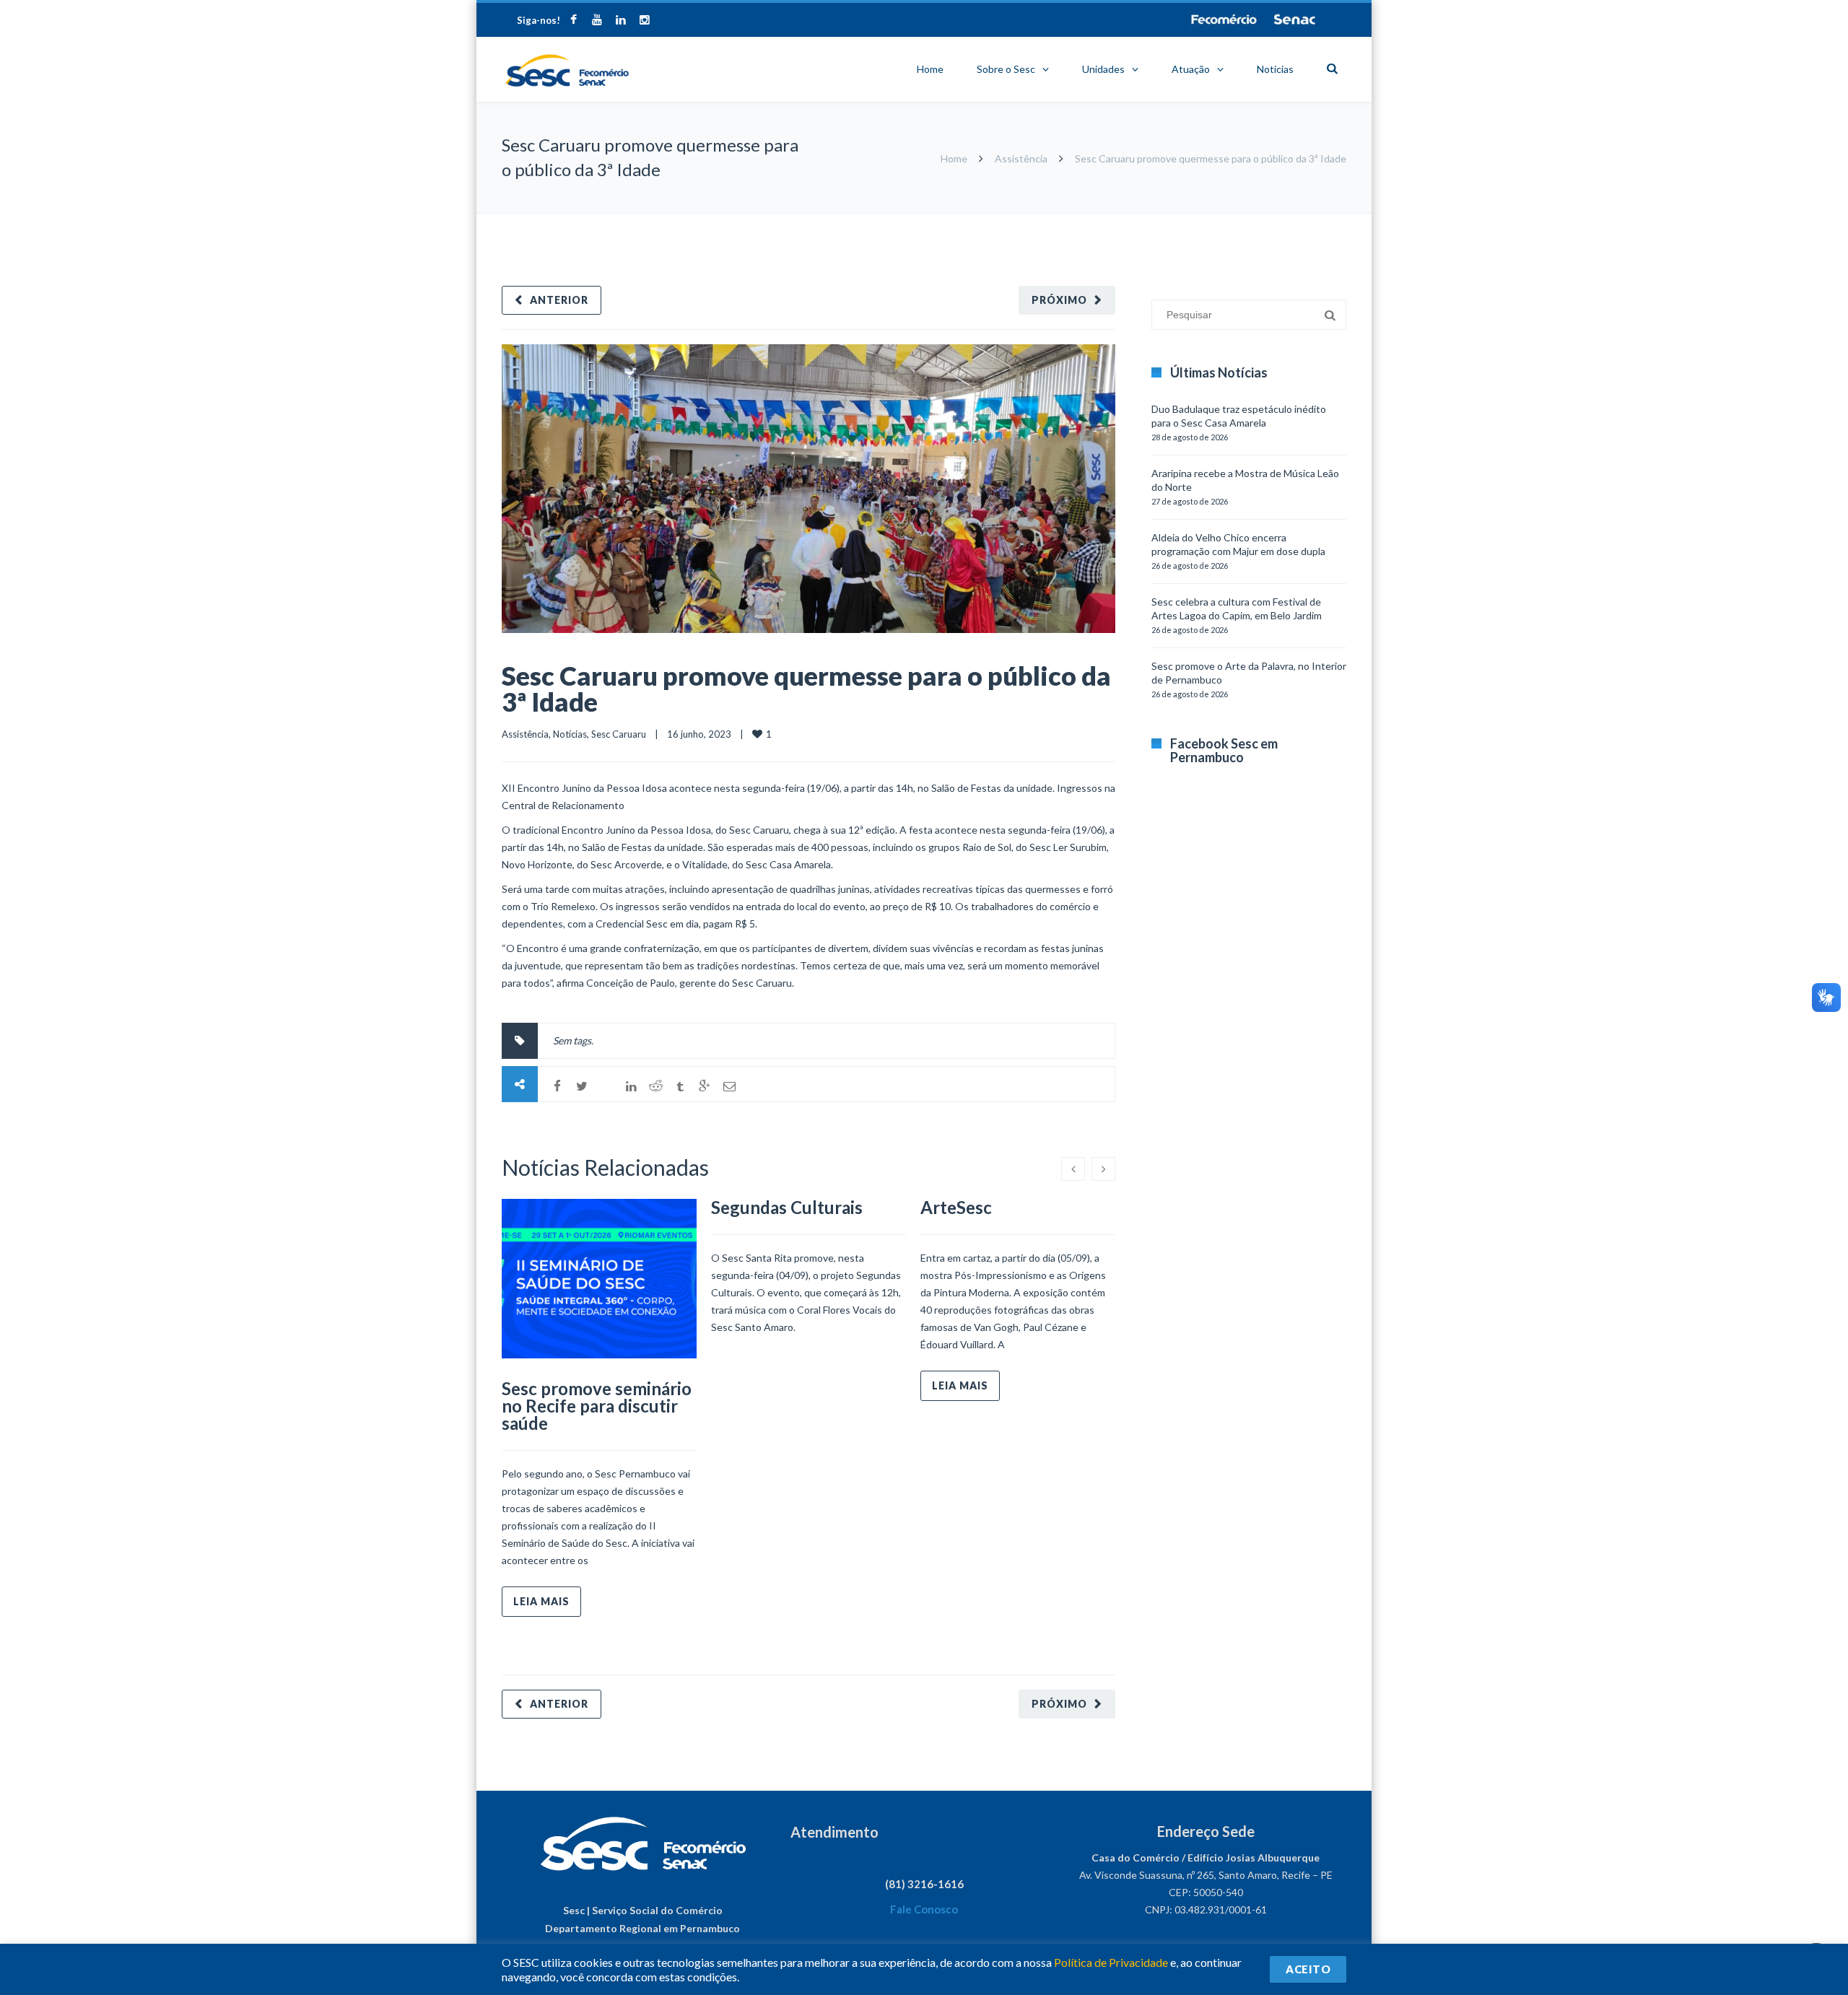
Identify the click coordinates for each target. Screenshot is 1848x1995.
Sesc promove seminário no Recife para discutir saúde (597, 1406)
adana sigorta (1226, 221)
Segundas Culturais (787, 1207)
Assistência (1021, 158)
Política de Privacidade (1111, 1962)
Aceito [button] (1308, 1969)
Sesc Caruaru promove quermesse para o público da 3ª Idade (806, 689)
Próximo (1059, 300)
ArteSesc (956, 1207)
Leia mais (541, 1601)
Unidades (1103, 69)
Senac (1295, 19)
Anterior (559, 300)
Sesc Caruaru (619, 734)
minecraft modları (1154, 221)
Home (930, 69)
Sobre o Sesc (1006, 69)
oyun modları (1287, 221)
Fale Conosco (924, 1909)
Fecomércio (1224, 19)
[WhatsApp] (606, 1086)
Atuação (1191, 69)
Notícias (1275, 69)
